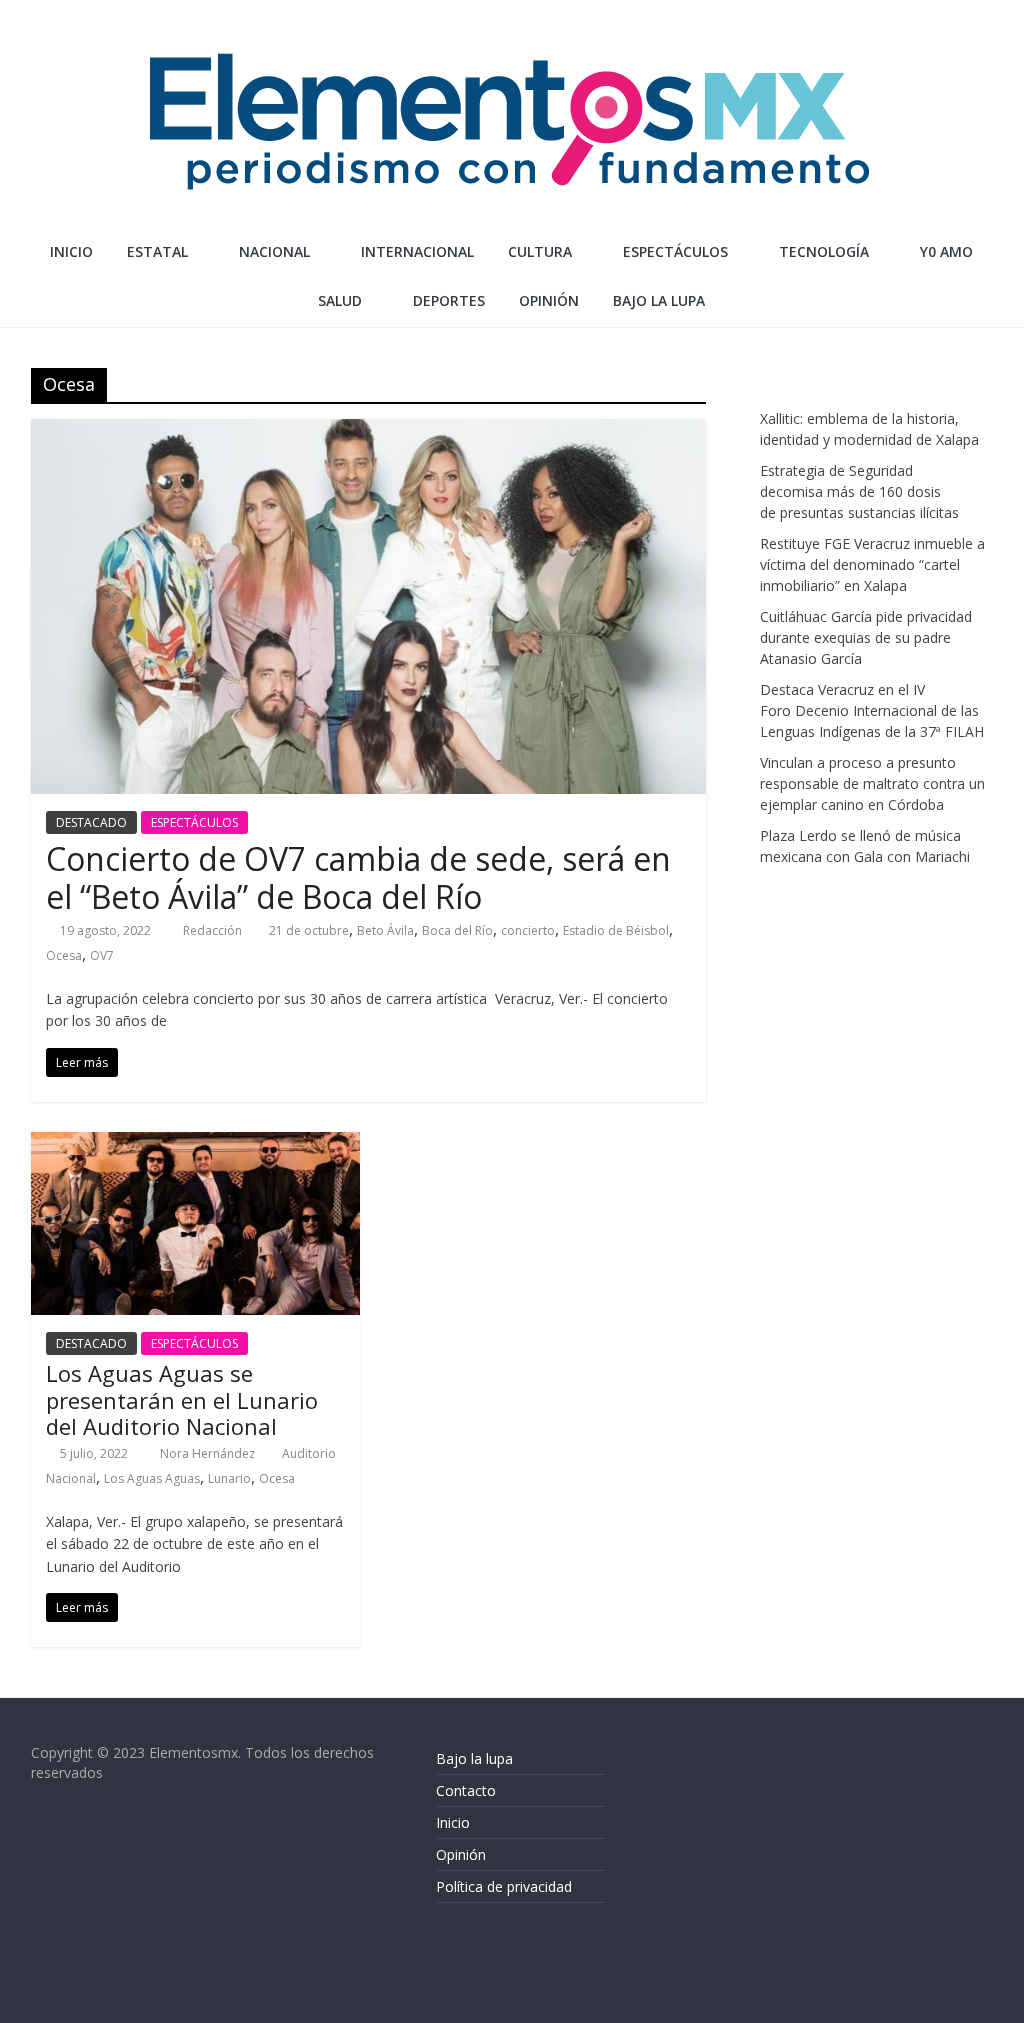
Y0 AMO (946, 251)
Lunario (229, 1478)
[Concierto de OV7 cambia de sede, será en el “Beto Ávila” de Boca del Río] (368, 431)
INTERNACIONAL (417, 251)
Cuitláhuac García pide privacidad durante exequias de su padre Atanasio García (866, 637)
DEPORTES (449, 300)
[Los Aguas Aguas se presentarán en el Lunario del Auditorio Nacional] (195, 1144)
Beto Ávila (385, 930)
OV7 (102, 955)
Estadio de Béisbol (616, 930)
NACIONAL (274, 251)
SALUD (340, 300)
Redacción (214, 930)
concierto (528, 930)
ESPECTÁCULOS (675, 251)
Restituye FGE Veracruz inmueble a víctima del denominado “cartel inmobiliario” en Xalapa (872, 564)
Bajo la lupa (659, 300)
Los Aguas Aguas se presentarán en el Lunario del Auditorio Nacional (182, 1399)
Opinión (461, 1854)
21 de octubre (309, 930)
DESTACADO (91, 822)
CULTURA (540, 251)
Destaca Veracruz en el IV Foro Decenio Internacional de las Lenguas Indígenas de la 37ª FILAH (872, 710)
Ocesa (64, 955)
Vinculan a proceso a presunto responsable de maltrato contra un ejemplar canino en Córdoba (872, 783)
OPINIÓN (549, 300)
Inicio (71, 251)
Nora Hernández (209, 1453)
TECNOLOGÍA (824, 251)
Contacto (466, 1790)
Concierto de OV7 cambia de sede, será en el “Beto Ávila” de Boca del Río (358, 877)
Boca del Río (457, 930)
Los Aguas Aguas (152, 1478)
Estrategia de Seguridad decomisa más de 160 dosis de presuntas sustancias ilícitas (859, 491)
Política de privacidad (504, 1886)
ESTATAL (157, 251)
